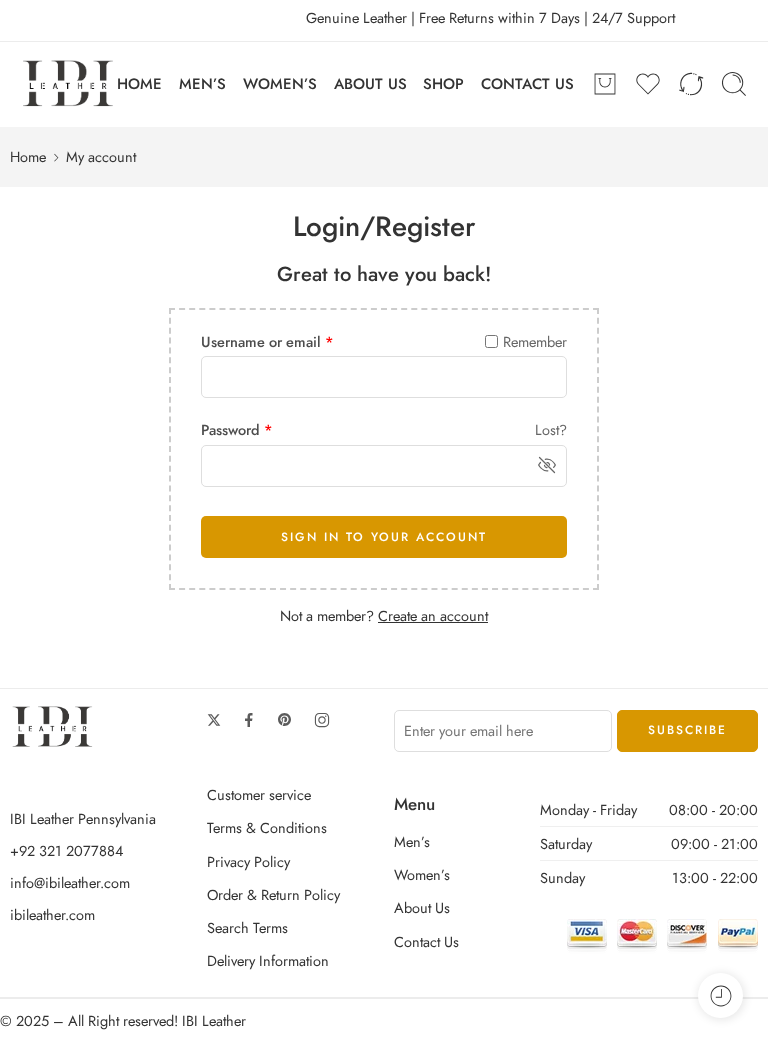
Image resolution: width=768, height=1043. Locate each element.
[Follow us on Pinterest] (285, 720)
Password (237, 429)
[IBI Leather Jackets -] (68, 84)
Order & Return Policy (273, 894)
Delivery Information (268, 960)
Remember (535, 341)
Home (28, 156)
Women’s (422, 874)
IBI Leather (214, 1020)
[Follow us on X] (214, 720)
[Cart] (605, 84)
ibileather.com (52, 914)
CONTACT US (527, 84)
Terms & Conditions (267, 827)
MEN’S (202, 84)
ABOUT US (370, 84)
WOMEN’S (280, 84)
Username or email (267, 341)
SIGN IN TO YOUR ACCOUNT (384, 537)
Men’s (412, 841)
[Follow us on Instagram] (322, 720)
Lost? (551, 429)
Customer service (259, 794)
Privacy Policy (248, 861)
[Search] (734, 84)
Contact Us (426, 941)
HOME (139, 84)
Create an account (433, 615)
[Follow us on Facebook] (249, 720)
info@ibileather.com (70, 882)
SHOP (443, 84)
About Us (422, 907)
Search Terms (247, 927)
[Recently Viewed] (720, 995)
